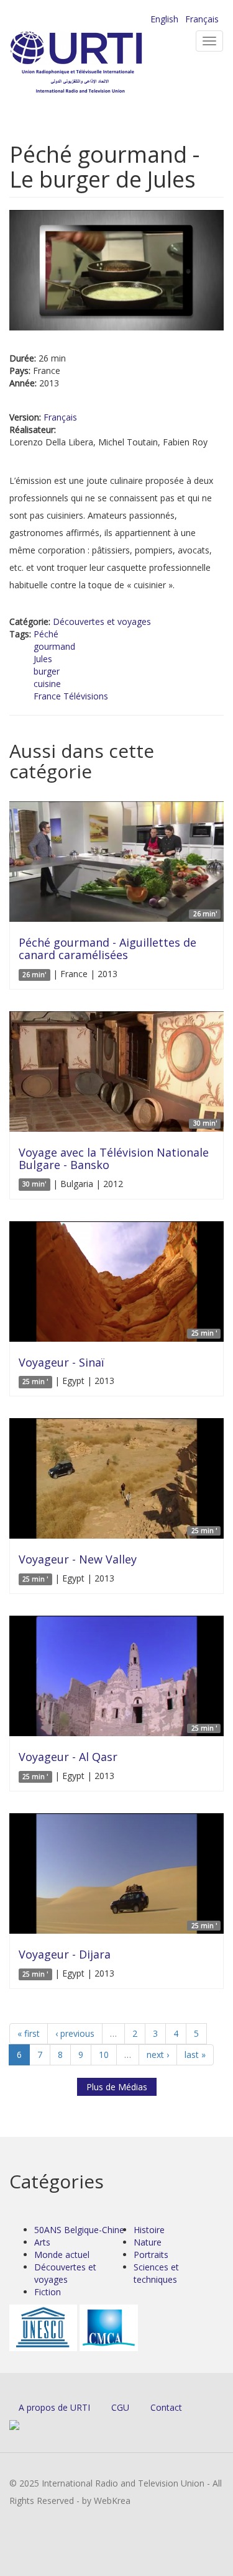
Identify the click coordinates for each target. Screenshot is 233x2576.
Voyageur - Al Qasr (68, 1757)
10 (104, 2055)
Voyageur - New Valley (78, 1559)
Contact (166, 2407)
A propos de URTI (54, 2407)
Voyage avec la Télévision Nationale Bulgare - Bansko (114, 1158)
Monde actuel (62, 2255)
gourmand (54, 646)
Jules (43, 659)
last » (195, 2055)
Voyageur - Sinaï (62, 1362)
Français (202, 19)
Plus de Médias (117, 2087)
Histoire (149, 2230)
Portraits (151, 2255)
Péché (46, 634)
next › (158, 2055)
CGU (120, 2407)
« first (29, 2033)
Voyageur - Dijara (65, 1954)
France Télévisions (71, 696)
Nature (148, 2242)
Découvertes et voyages (102, 621)
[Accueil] (96, 62)
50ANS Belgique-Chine (79, 2230)
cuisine (47, 684)
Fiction (48, 2292)
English (164, 19)
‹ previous (75, 2033)
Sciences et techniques (156, 2273)
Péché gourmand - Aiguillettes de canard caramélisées (107, 949)
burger (47, 671)
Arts (42, 2242)
